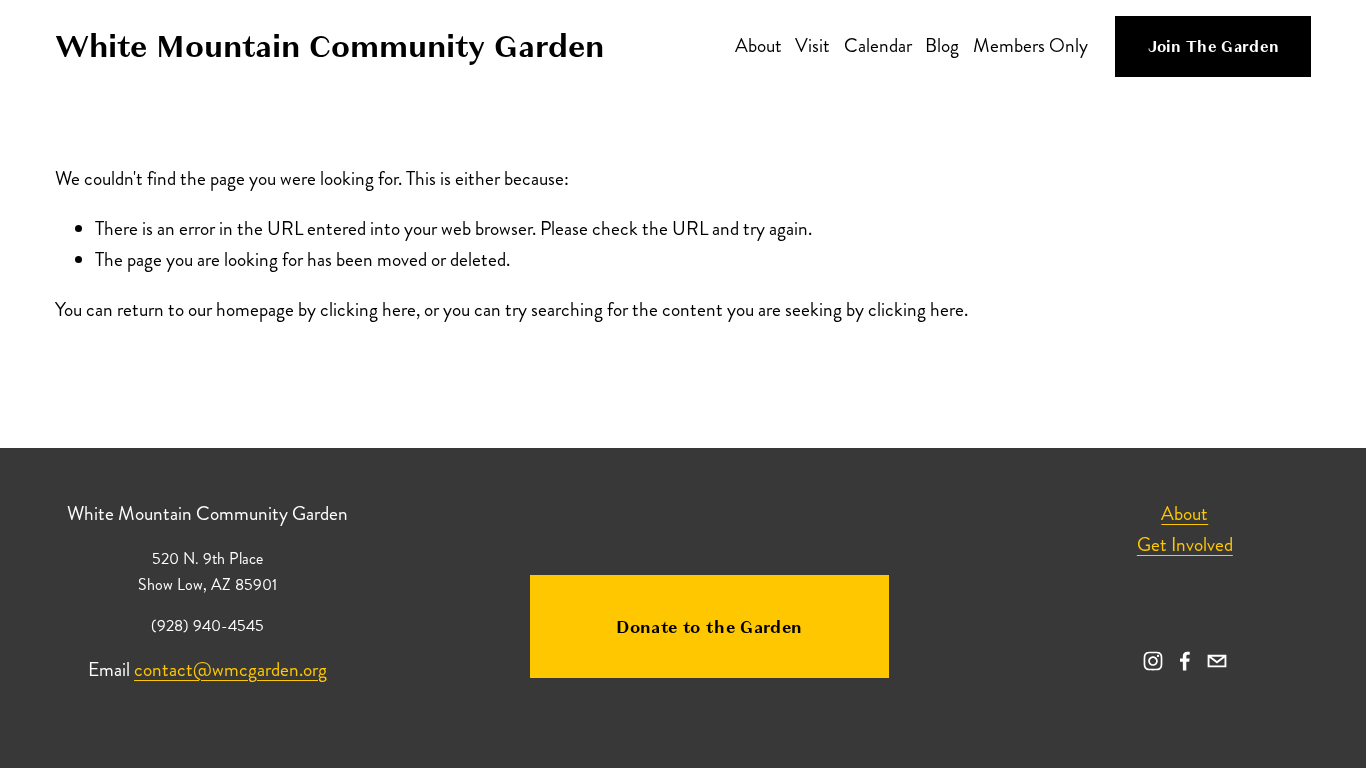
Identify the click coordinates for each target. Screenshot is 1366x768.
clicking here (368, 309)
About (758, 45)
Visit (812, 45)
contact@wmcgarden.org (230, 669)
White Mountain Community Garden (329, 46)
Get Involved (1185, 544)
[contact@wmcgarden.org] (1217, 661)
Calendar (878, 45)
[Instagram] (1153, 661)
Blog (942, 45)
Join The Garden (1214, 47)
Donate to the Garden (709, 627)
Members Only (1030, 45)
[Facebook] (1185, 661)
